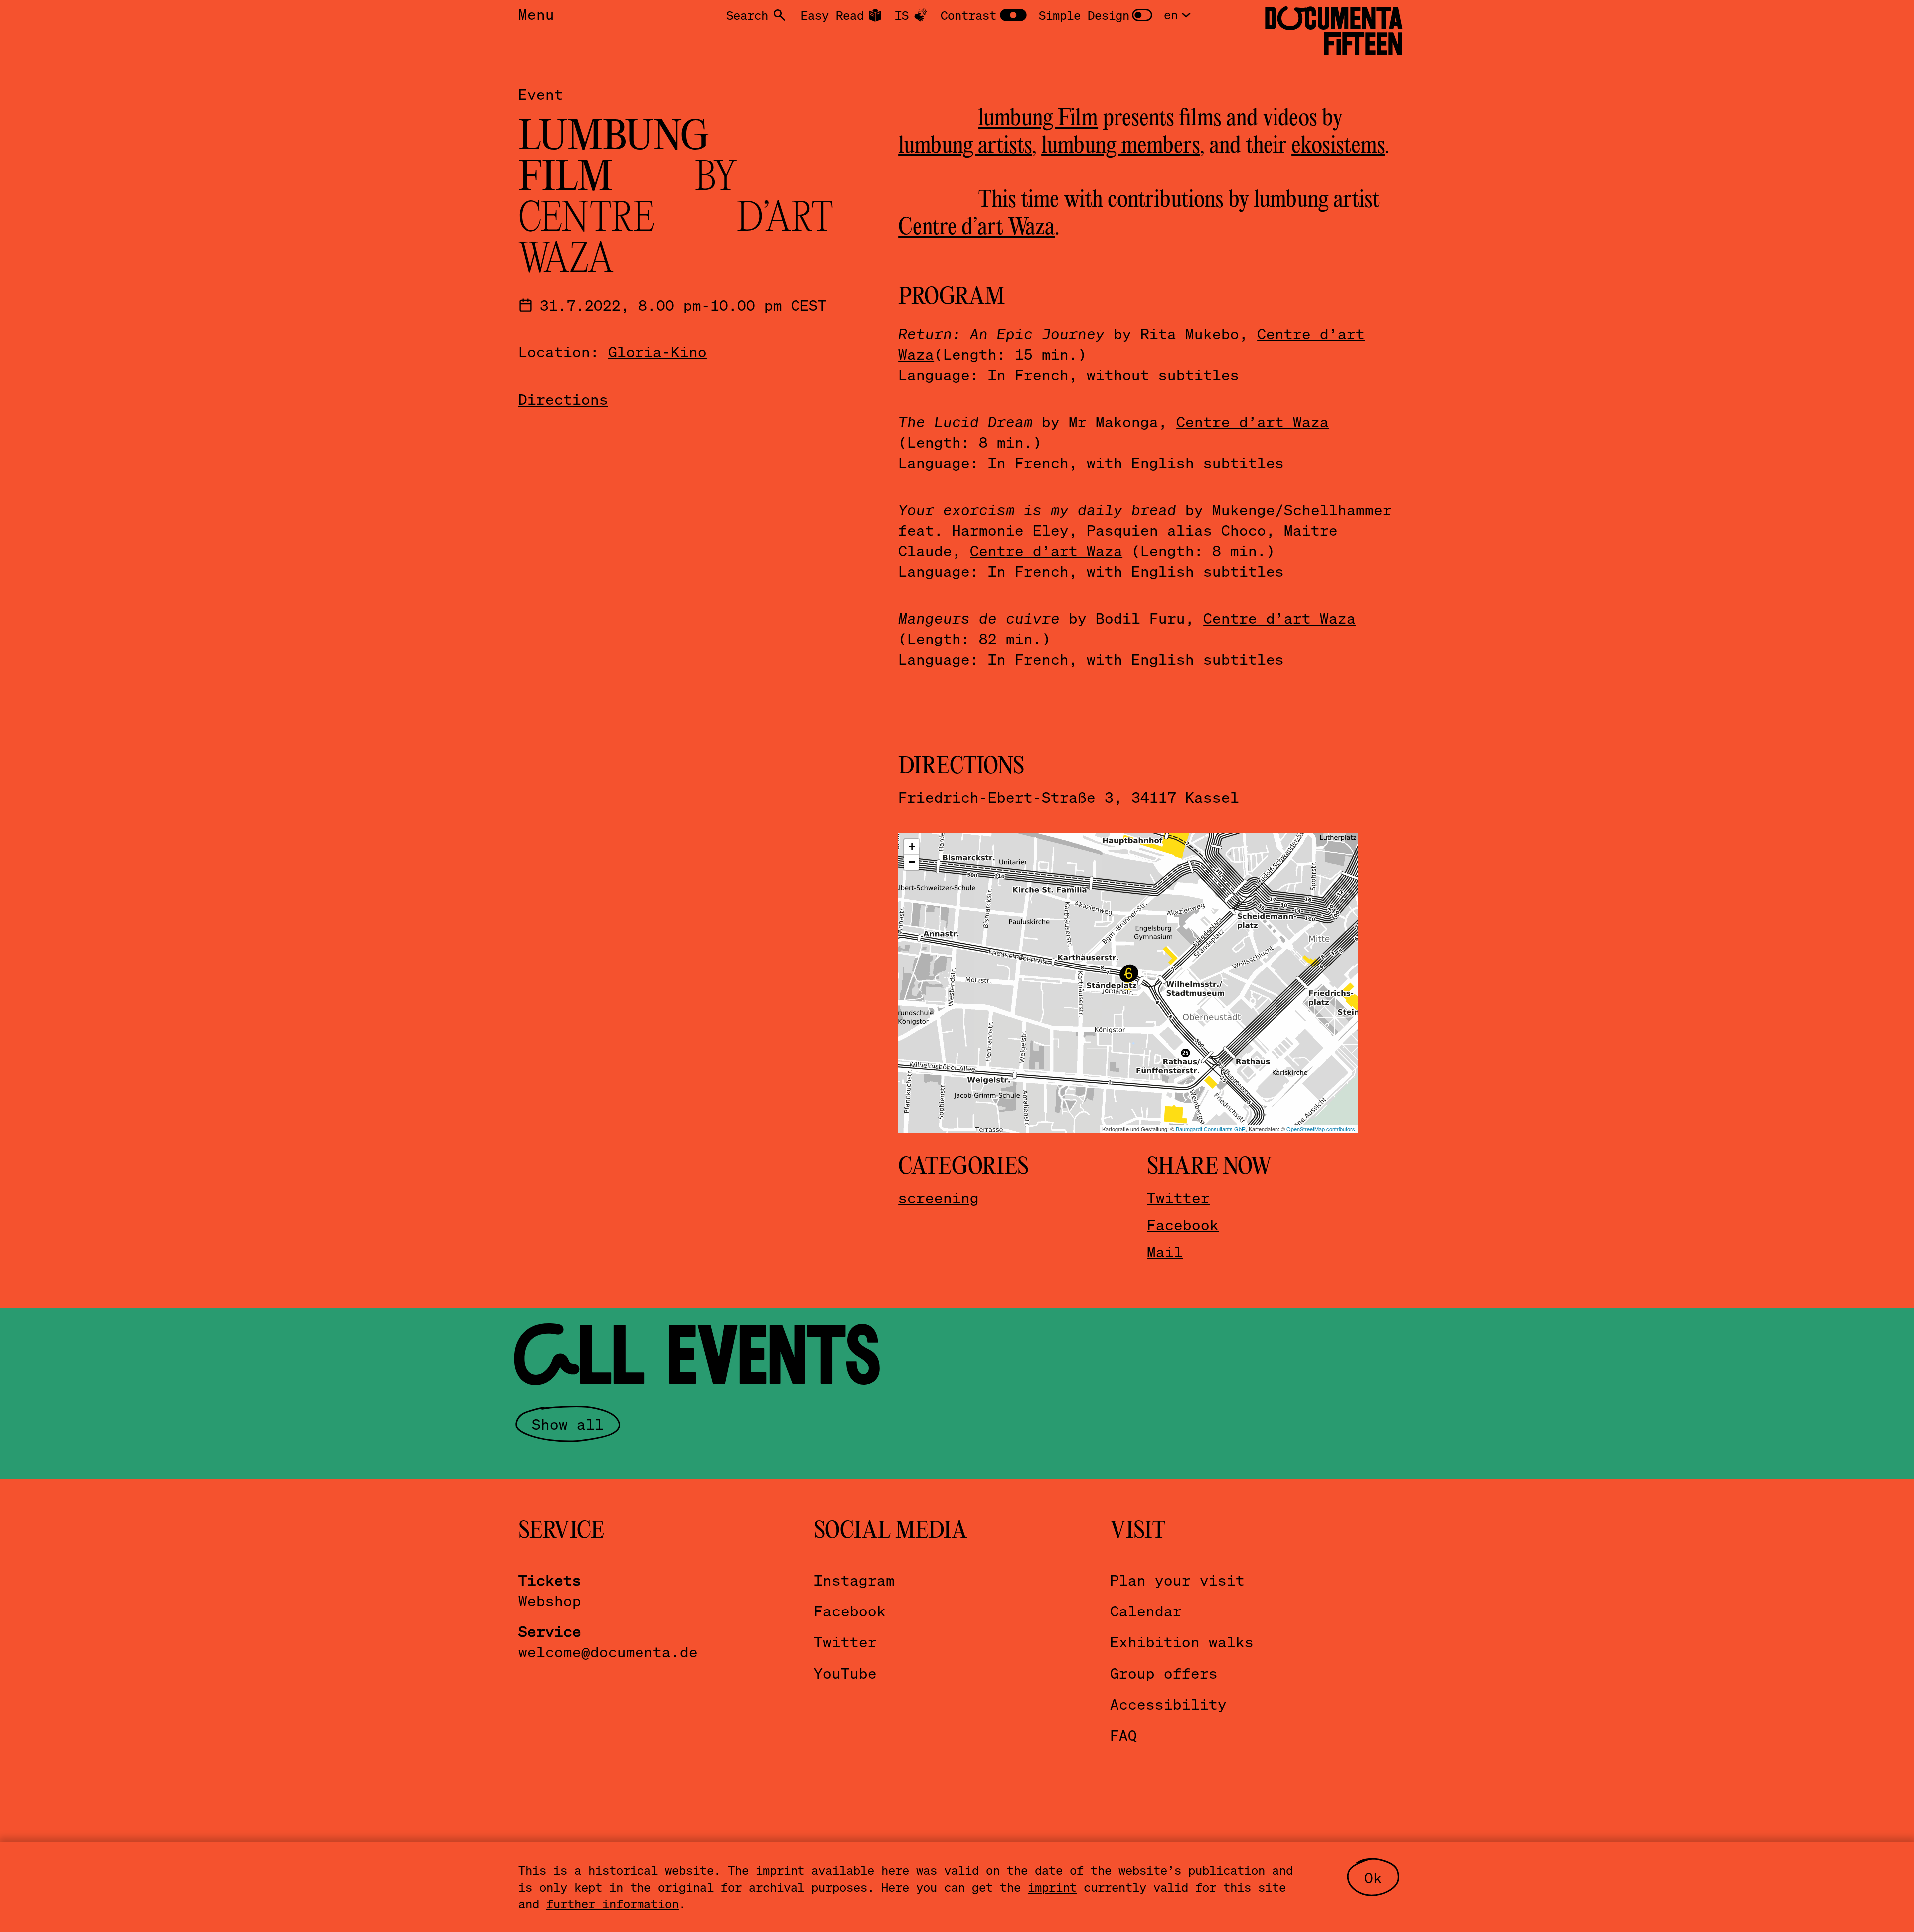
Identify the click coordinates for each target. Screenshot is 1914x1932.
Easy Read (832, 15)
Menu (536, 14)
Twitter (1178, 1198)
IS (902, 15)
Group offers (1164, 1673)
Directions (563, 399)
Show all (568, 1424)
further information (613, 1903)
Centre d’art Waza (976, 228)
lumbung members (1120, 146)
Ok (1373, 1877)
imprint (1052, 1887)
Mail (1165, 1251)
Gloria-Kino (657, 352)
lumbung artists (965, 146)
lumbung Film (1038, 119)
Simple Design (1084, 15)
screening (939, 1198)
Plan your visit (1177, 1580)
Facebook (1183, 1224)
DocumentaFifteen (1334, 31)
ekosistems (1338, 146)
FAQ (1123, 1735)
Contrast (968, 15)
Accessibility (1168, 1704)
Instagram (854, 1580)
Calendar (1146, 1611)
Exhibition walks (1182, 1642)
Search (747, 15)
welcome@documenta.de (608, 1652)
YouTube (845, 1673)
